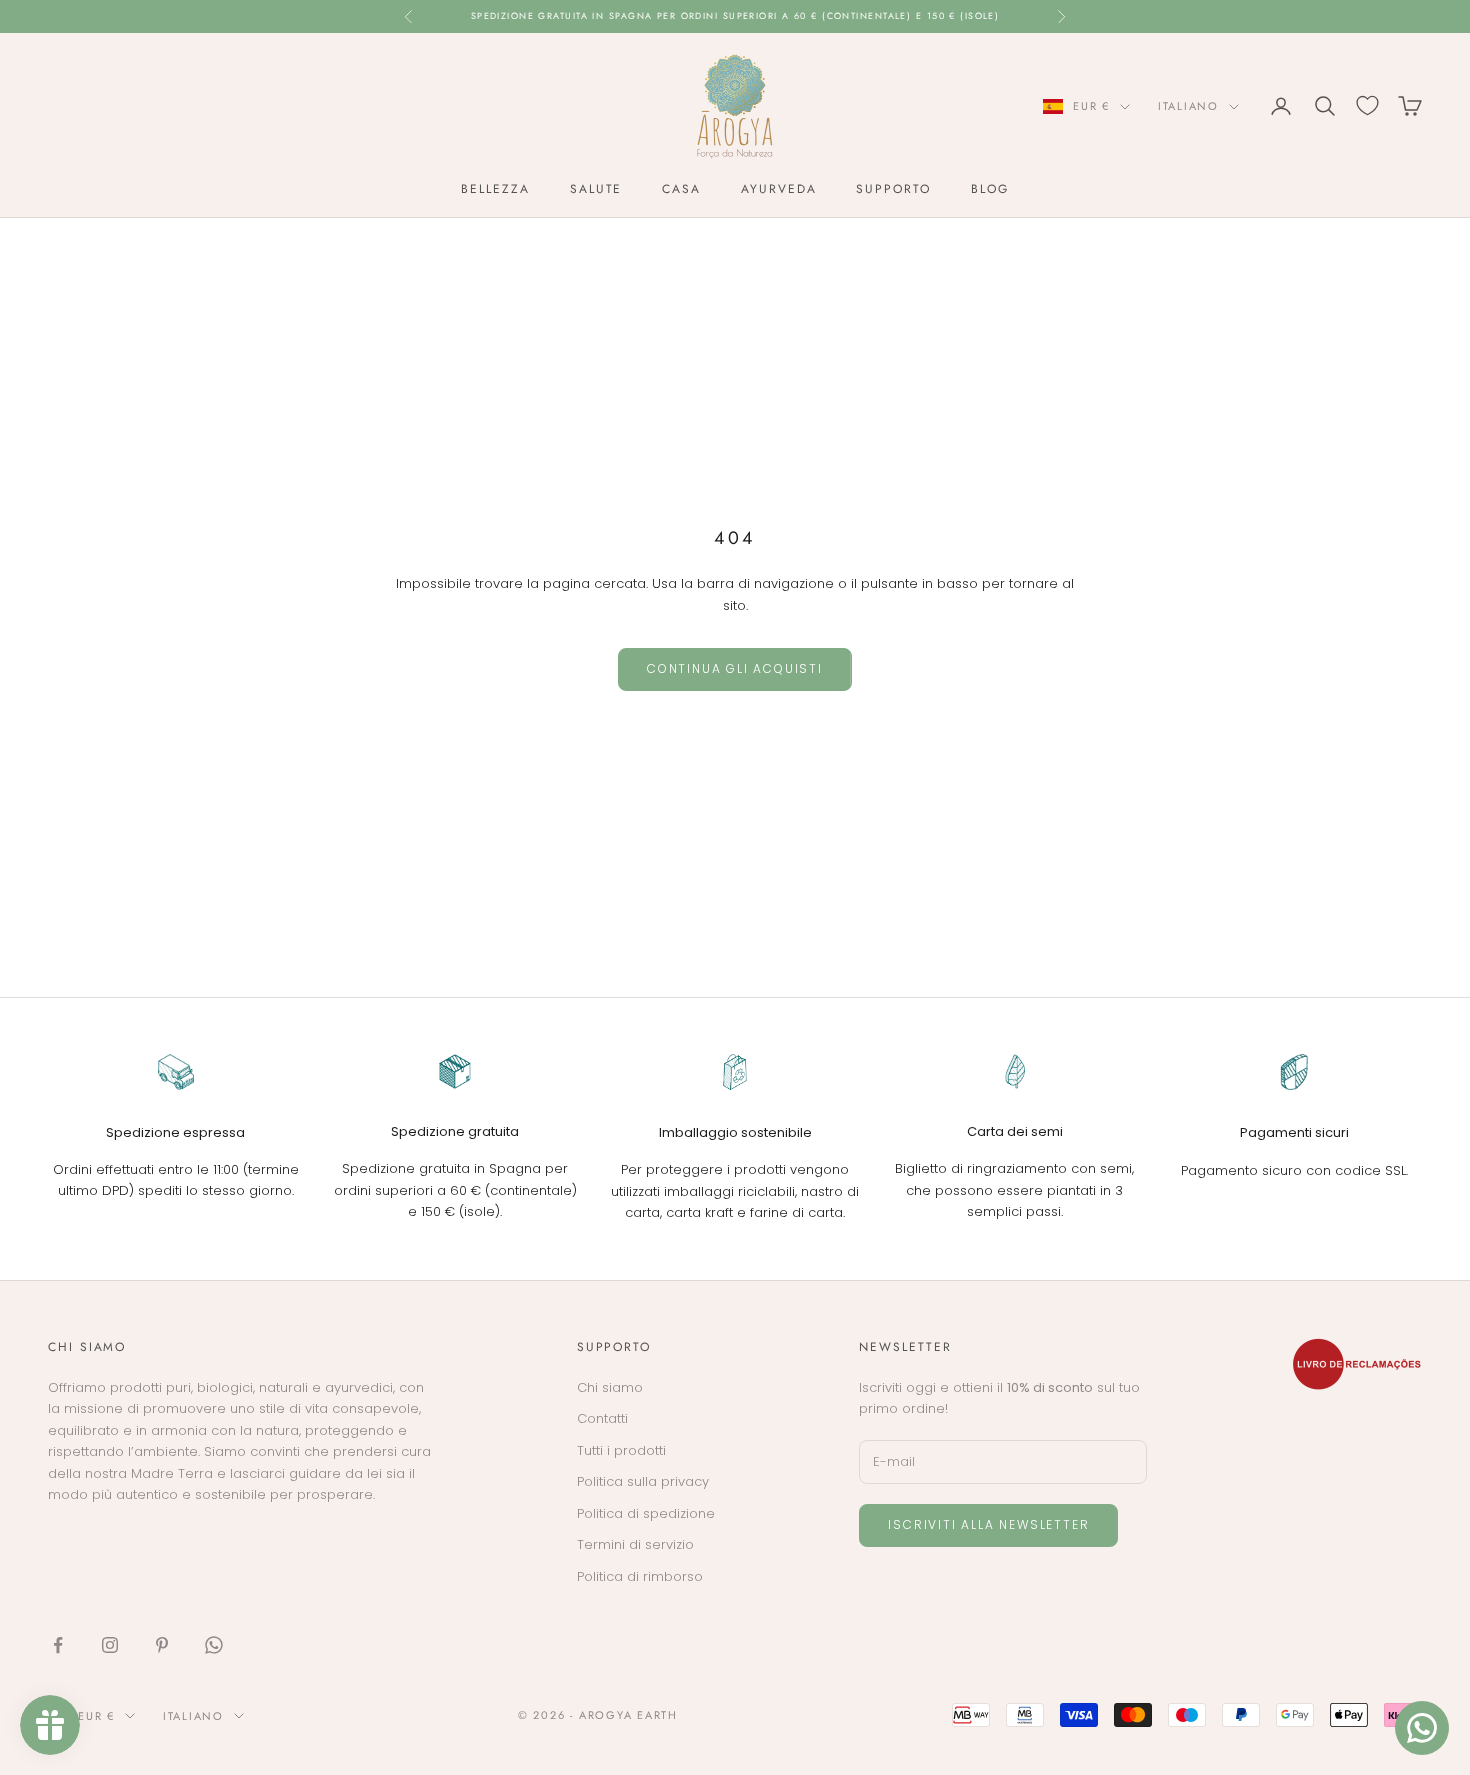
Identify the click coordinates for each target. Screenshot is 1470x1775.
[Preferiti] (1367, 105)
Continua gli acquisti (735, 668)
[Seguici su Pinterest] (162, 1645)
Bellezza (495, 189)
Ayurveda (778, 189)
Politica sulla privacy (643, 1481)
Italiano (1188, 106)
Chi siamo (610, 1387)
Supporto (893, 189)
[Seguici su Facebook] (58, 1645)
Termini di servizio (635, 1544)
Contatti (602, 1418)
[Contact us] (1422, 1728)
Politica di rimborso (640, 1576)
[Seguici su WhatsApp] (214, 1645)
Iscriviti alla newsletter (988, 1524)
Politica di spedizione (646, 1513)
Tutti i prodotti (621, 1450)
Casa (681, 189)
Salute (596, 189)
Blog (990, 189)
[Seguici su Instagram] (110, 1645)
